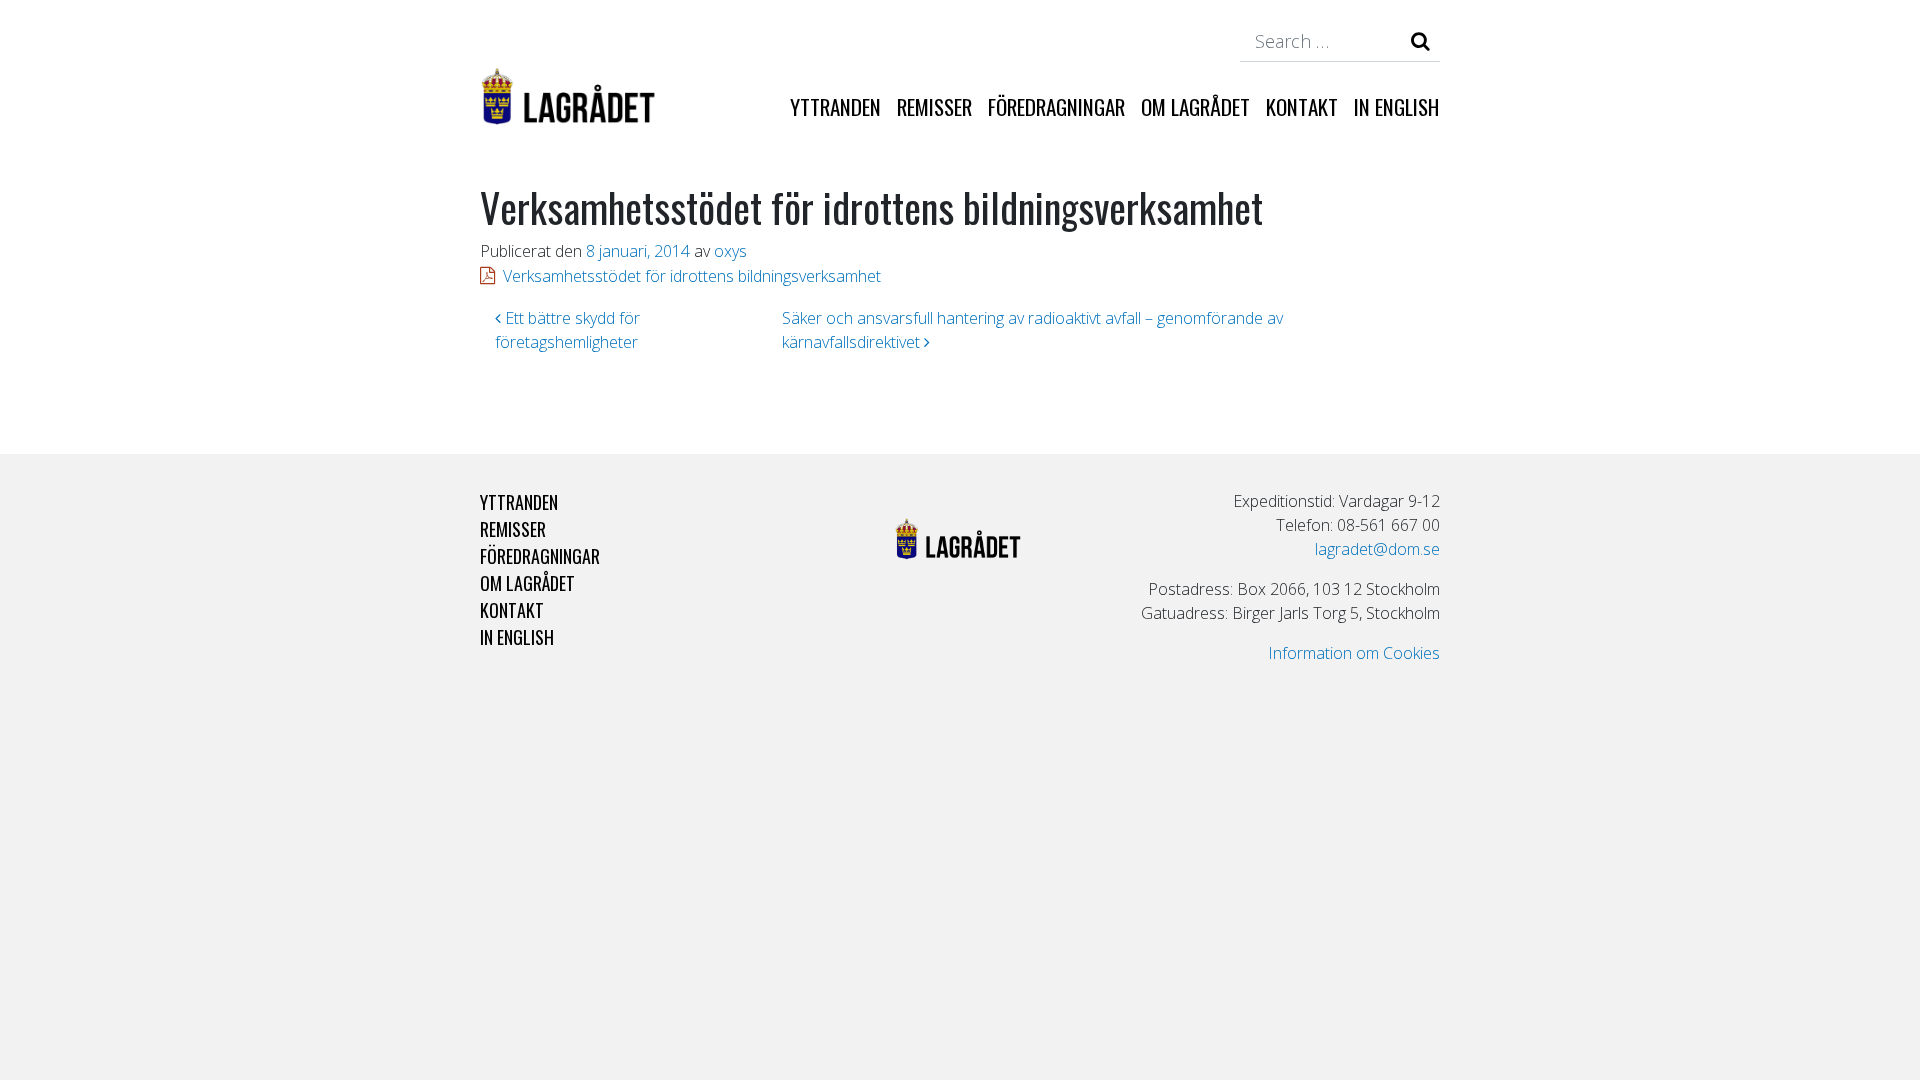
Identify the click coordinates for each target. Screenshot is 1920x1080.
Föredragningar (1056, 106)
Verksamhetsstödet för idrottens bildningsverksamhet (692, 276)
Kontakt (1302, 106)
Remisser (934, 106)
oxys (730, 251)
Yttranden (835, 106)
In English (1396, 106)
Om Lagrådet (1195, 106)
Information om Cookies (1354, 653)
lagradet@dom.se (1377, 549)
